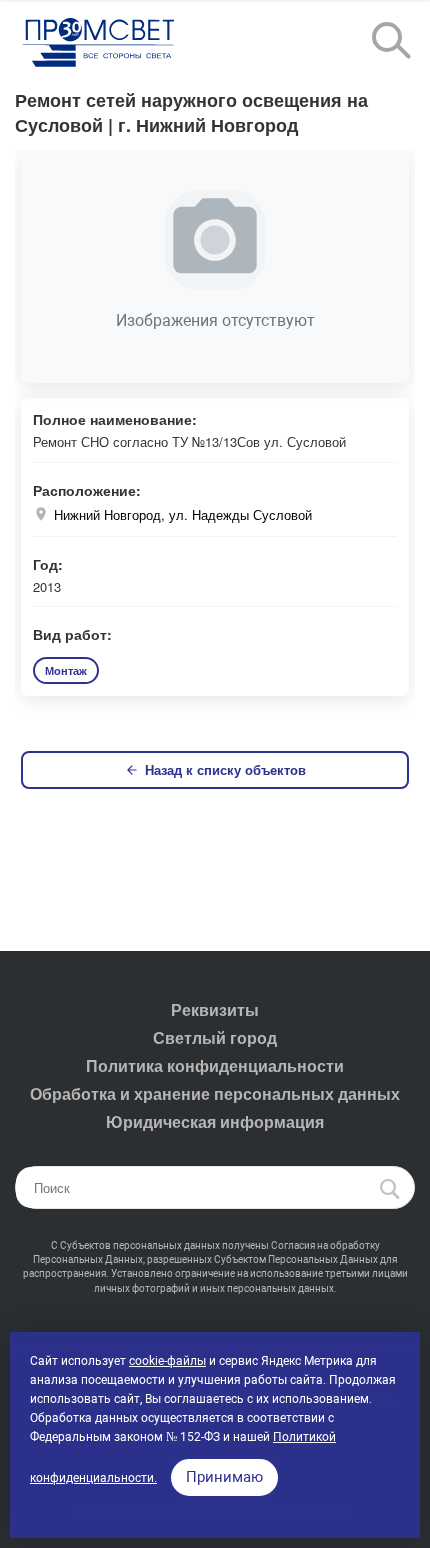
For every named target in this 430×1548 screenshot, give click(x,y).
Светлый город (215, 1037)
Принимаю (224, 1477)
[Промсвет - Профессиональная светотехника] (100, 44)
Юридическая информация (215, 1121)
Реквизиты (215, 1009)
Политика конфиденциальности (215, 1065)
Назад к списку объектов (225, 769)
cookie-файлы (167, 1361)
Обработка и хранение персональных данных (215, 1093)
